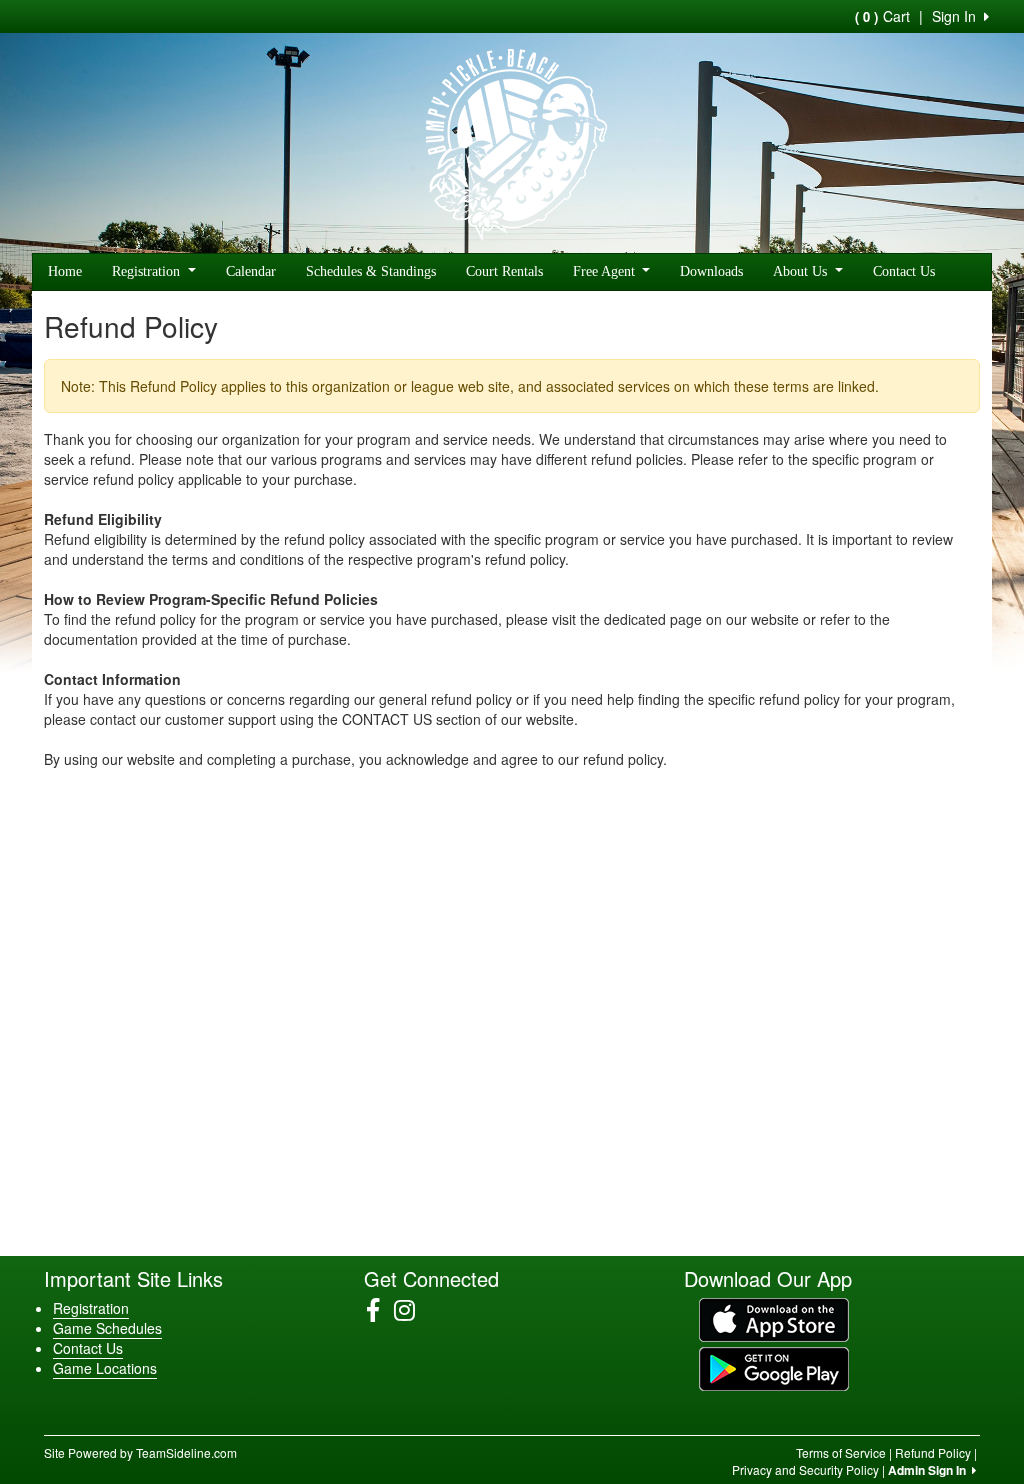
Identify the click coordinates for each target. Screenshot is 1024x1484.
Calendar (251, 271)
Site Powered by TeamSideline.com (140, 1452)
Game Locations (105, 1368)
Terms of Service (841, 1452)
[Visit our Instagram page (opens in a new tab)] (412, 1310)
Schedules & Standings (371, 271)
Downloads (711, 271)
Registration (148, 271)
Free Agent (606, 271)
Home (65, 271)
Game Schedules (107, 1328)
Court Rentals (504, 271)
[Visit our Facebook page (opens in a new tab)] (380, 1310)
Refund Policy (933, 1452)
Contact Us (904, 271)
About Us (802, 271)
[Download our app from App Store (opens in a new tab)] (774, 1318)
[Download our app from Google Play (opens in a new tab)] (774, 1367)
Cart (882, 16)
